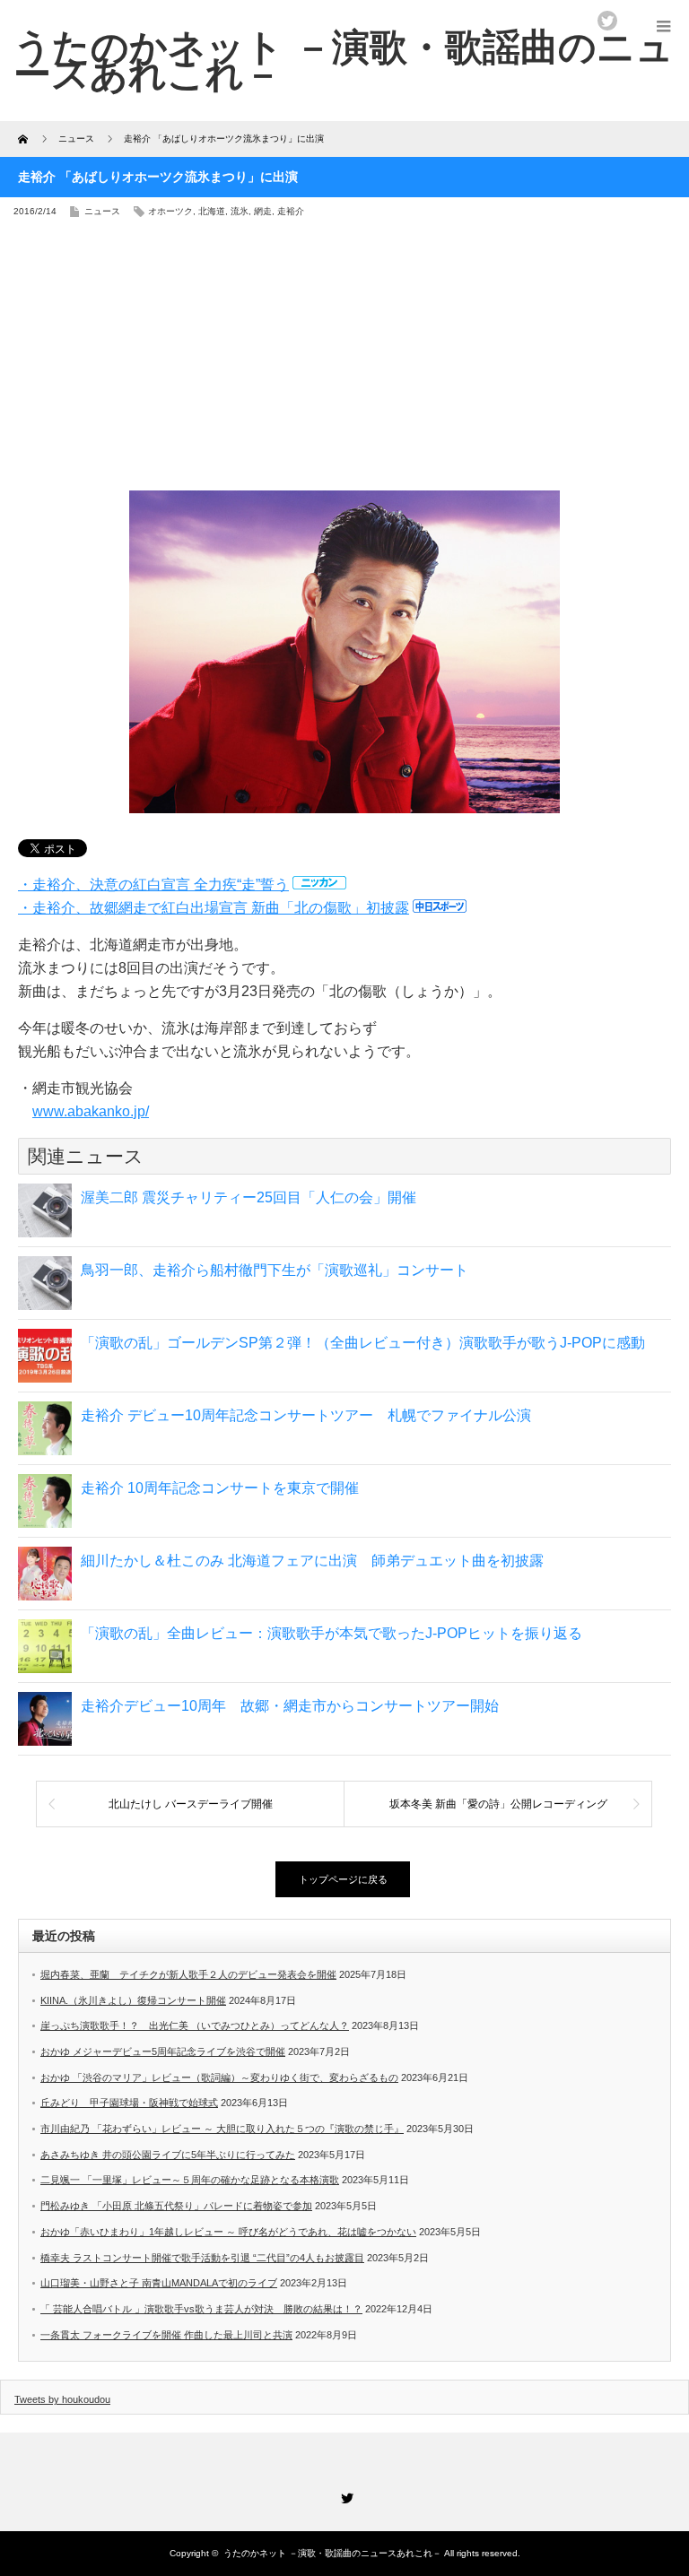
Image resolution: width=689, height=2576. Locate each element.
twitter (607, 21)
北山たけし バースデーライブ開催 (191, 1804)
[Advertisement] (344, 360)
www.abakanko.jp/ (91, 1111)
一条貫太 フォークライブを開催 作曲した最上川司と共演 (166, 2335)
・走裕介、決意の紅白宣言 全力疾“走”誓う (153, 885)
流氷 (240, 211)
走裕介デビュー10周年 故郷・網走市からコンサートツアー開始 (290, 1706)
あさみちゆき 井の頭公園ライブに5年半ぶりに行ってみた (168, 2155)
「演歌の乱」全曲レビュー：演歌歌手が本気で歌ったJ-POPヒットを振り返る (331, 1633)
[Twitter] (344, 2495)
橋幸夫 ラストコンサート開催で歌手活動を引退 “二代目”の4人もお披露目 (202, 2258)
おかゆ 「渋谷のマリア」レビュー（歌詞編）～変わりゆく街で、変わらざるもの (219, 2077)
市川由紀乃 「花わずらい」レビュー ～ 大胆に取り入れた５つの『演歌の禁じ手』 (222, 2129)
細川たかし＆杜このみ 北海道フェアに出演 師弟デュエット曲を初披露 (312, 1561)
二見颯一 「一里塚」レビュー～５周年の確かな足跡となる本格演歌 (190, 2180)
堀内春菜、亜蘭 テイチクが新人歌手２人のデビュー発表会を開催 (188, 1974)
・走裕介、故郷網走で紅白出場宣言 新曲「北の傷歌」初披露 (214, 908)
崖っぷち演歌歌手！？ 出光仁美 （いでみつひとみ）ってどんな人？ (195, 2025)
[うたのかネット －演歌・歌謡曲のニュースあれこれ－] (344, 60)
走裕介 (291, 211)
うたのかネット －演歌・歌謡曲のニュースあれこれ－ (332, 2553)
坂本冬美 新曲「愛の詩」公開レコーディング (498, 1804)
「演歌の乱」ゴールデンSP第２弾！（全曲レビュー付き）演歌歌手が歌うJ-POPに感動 (363, 1343)
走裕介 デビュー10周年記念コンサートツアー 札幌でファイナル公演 (306, 1415)
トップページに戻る (343, 1879)
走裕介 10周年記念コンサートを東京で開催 (220, 1488)
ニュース (102, 211)
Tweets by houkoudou (62, 2399)
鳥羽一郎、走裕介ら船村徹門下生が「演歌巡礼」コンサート (275, 1270)
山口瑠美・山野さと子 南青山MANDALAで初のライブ (159, 2283)
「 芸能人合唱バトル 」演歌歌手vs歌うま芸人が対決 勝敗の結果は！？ (201, 2309)
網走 (263, 211)
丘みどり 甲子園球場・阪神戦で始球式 (129, 2103)
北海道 (212, 211)
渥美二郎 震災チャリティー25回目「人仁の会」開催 (249, 1197)
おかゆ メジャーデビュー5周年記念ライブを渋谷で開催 (163, 2051)
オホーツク (170, 211)
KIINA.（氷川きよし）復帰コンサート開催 (133, 2000)
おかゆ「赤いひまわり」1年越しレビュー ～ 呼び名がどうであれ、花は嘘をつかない (228, 2232)
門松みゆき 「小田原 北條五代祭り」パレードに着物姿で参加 (176, 2206)
